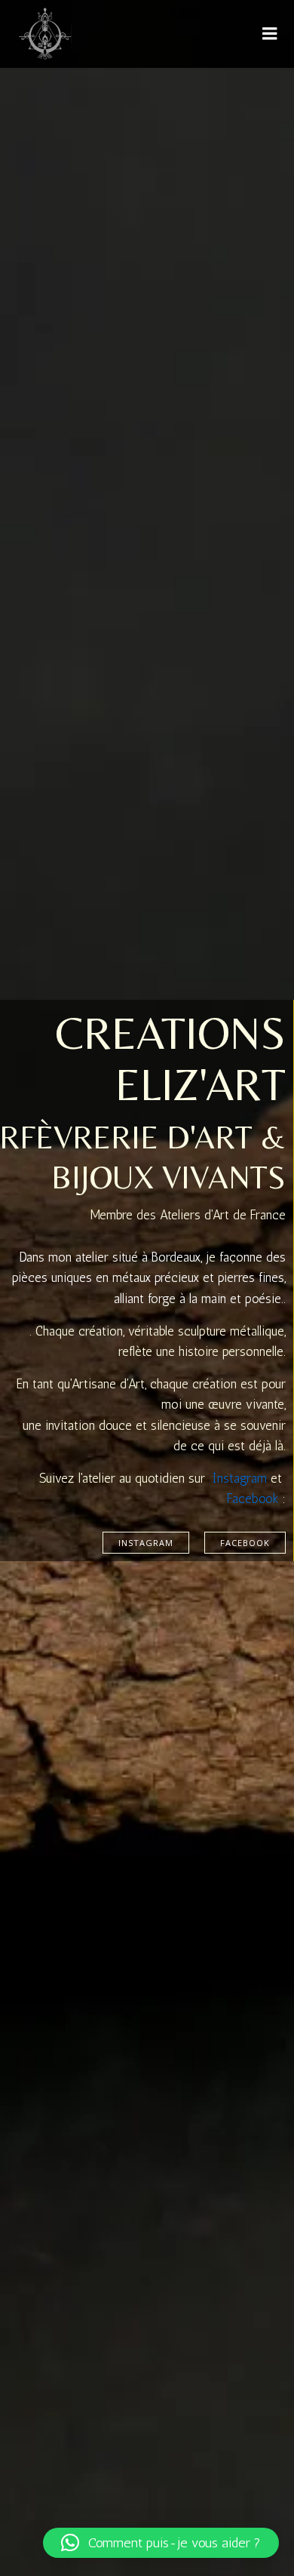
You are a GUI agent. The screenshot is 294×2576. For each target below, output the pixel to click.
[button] (161, 2543)
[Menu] (270, 34)
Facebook (253, 1499)
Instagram (240, 1478)
